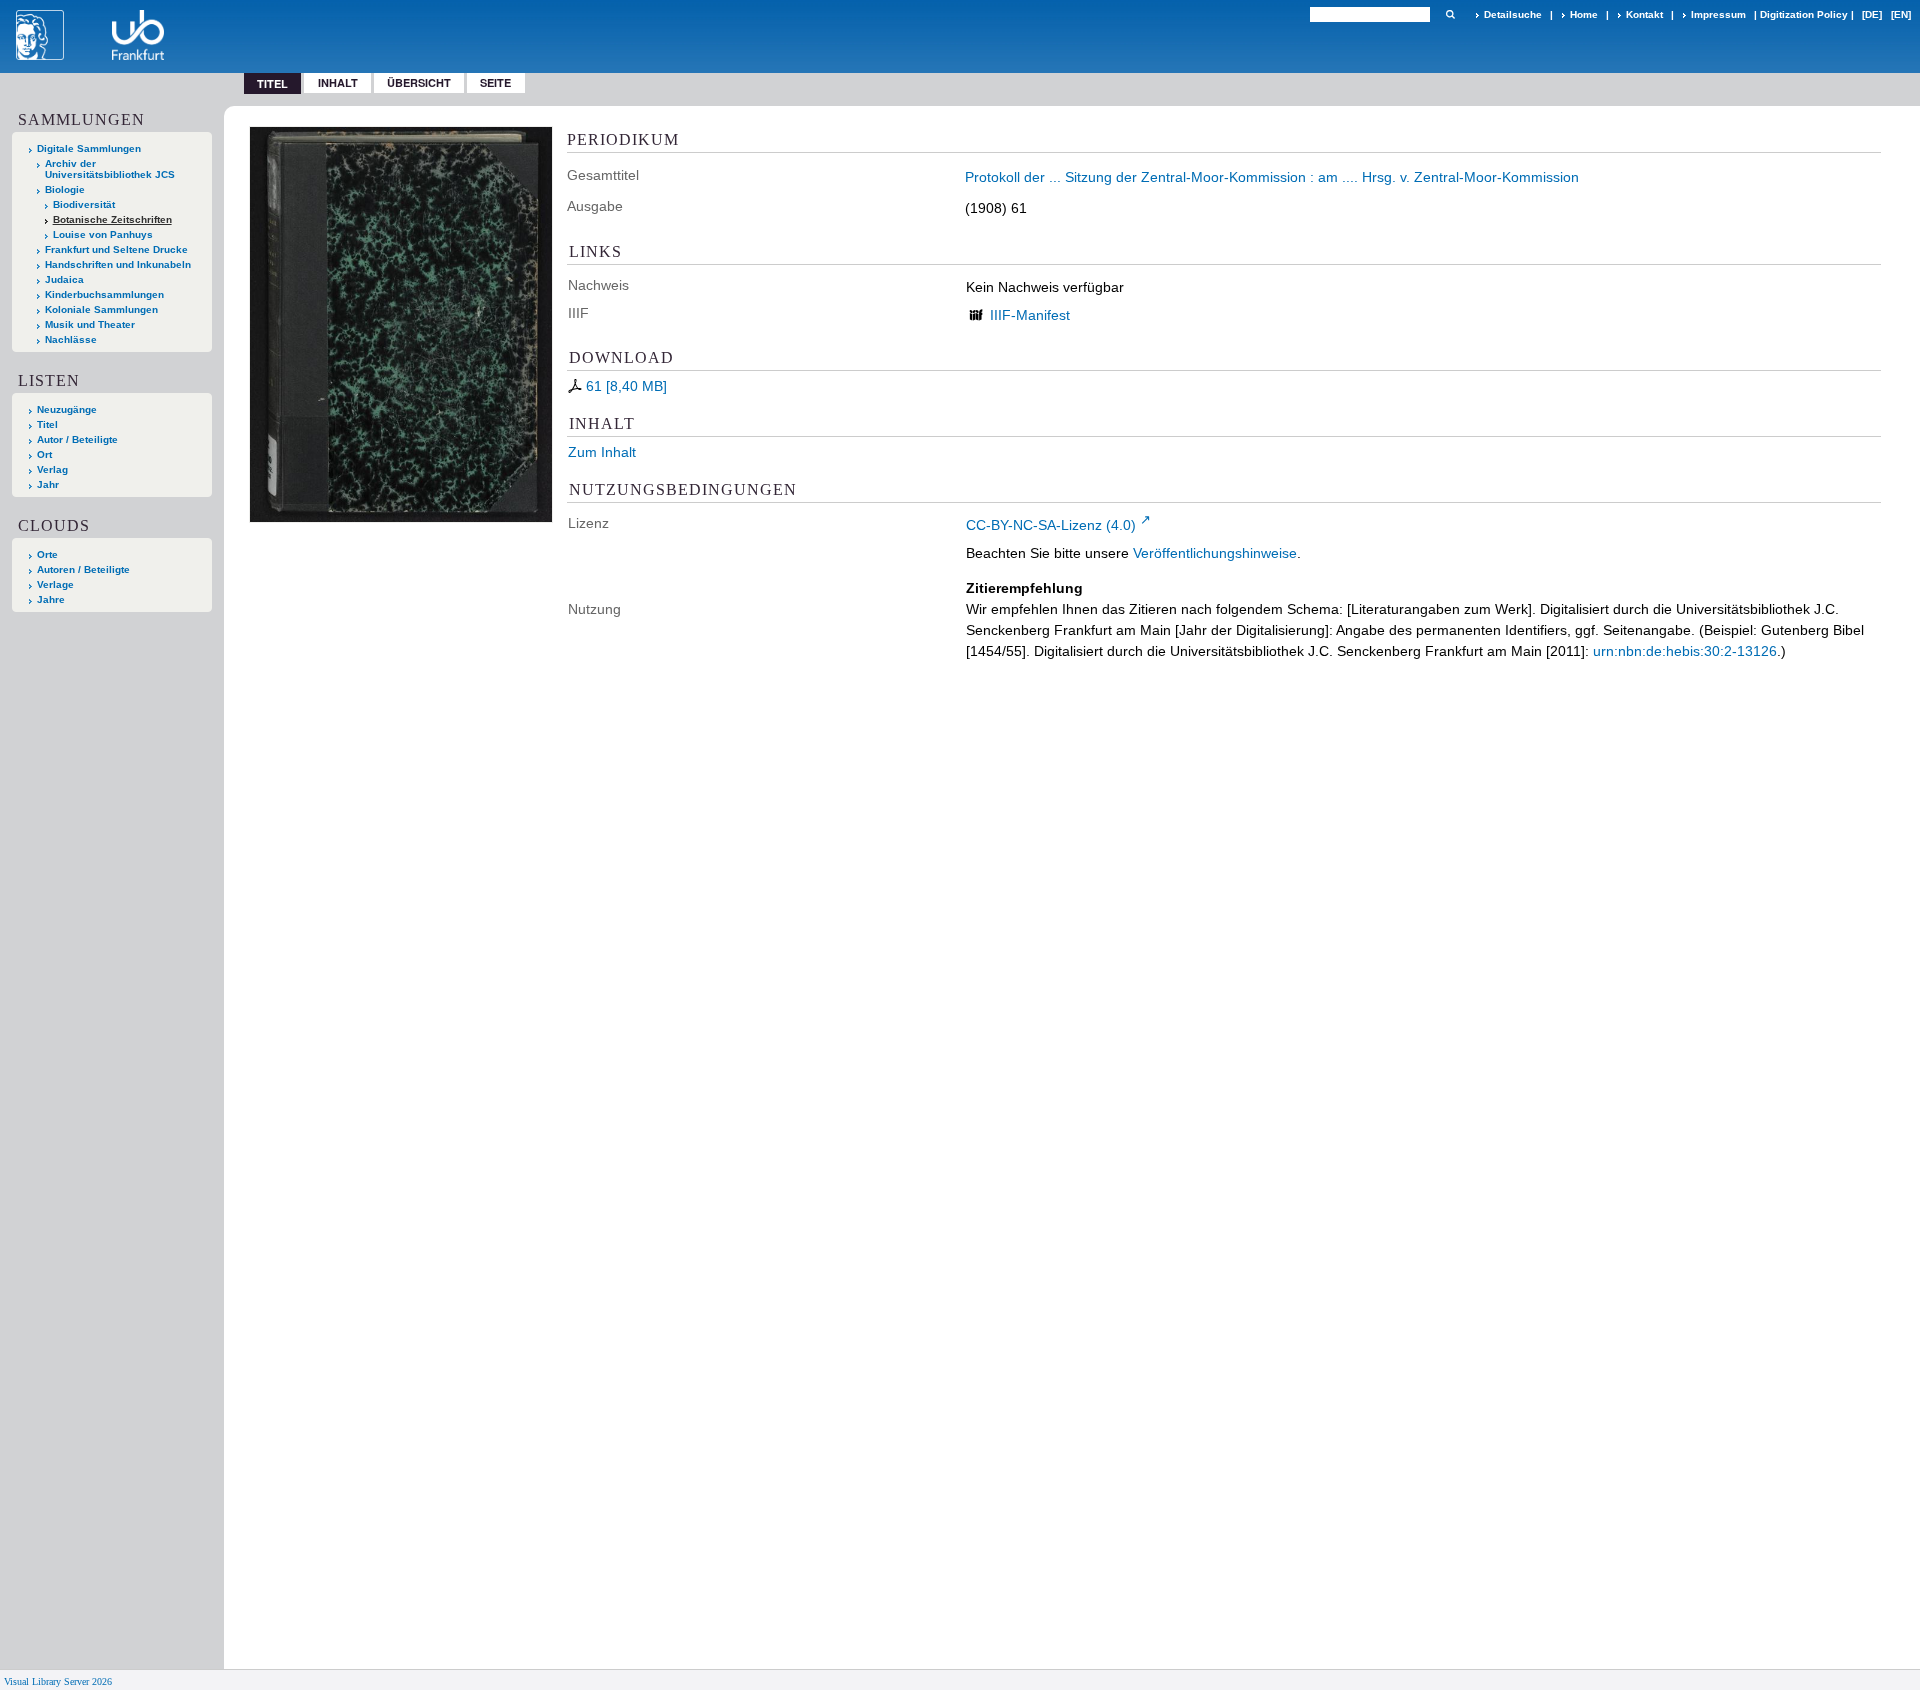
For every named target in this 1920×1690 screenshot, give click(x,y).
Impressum (1718, 14)
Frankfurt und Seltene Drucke (116, 249)
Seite (495, 82)
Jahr (48, 484)
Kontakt (1644, 14)
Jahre (51, 599)
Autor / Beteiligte (77, 439)
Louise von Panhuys (103, 234)
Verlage (55, 584)
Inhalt (338, 82)
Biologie (65, 189)
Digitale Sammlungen (89, 148)
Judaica (64, 279)
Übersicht (419, 82)
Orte (47, 554)
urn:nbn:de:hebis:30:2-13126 (1685, 651)
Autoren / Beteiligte (83, 569)
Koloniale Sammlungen (101, 309)
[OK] (1450, 14)
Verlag (52, 469)
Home (1584, 14)
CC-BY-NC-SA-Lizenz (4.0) (1051, 525)
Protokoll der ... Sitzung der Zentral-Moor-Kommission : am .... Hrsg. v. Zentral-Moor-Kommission (1272, 177)
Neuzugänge (67, 409)
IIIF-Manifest (1030, 315)
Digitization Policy (1804, 14)
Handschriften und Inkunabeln (118, 264)
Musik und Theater (90, 324)
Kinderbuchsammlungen (104, 294)
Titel (47, 424)
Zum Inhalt (602, 452)
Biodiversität (84, 204)
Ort (44, 454)
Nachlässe (71, 339)
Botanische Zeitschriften (112, 219)
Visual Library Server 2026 (58, 1681)
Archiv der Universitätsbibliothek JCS (110, 169)
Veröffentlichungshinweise (1215, 553)
